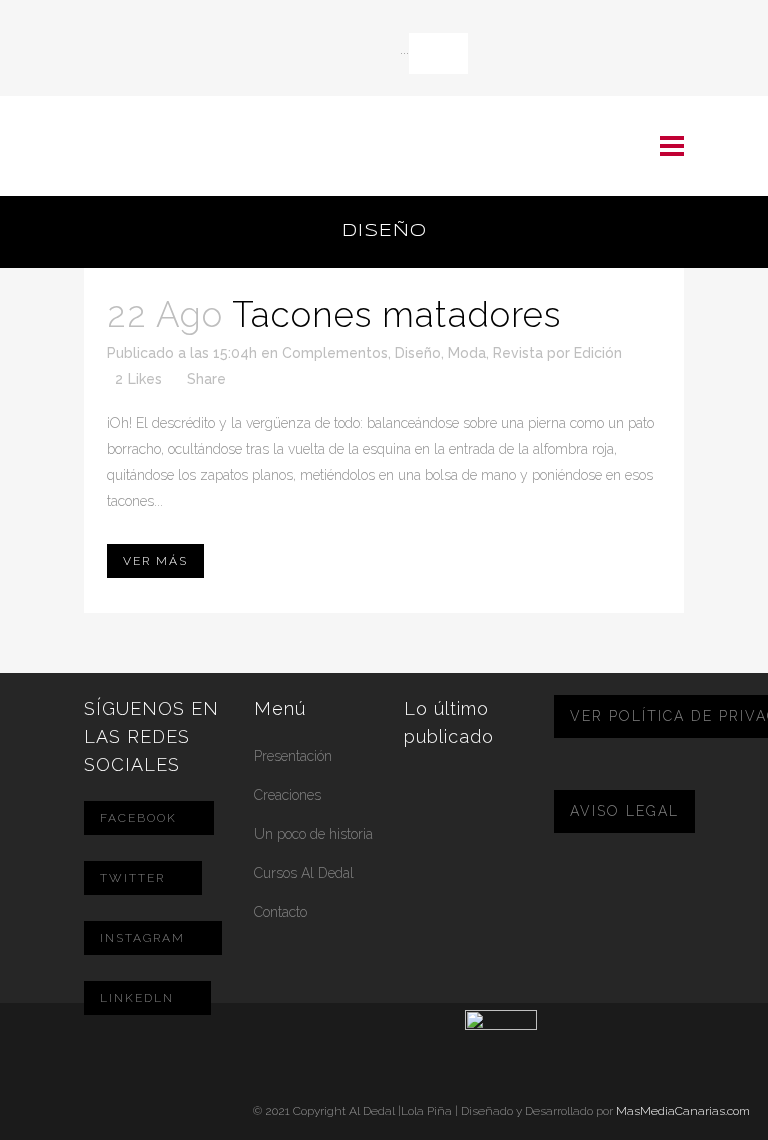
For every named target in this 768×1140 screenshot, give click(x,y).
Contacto (280, 912)
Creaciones (287, 795)
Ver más (155, 561)
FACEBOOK (138, 818)
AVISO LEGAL (624, 811)
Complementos (335, 353)
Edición (598, 353)
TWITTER (132, 878)
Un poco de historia (313, 834)
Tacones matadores (396, 314)
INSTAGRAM (142, 938)
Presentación (293, 756)
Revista (518, 353)
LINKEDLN (137, 998)
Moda (467, 353)
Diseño (418, 353)
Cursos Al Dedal (304, 873)
